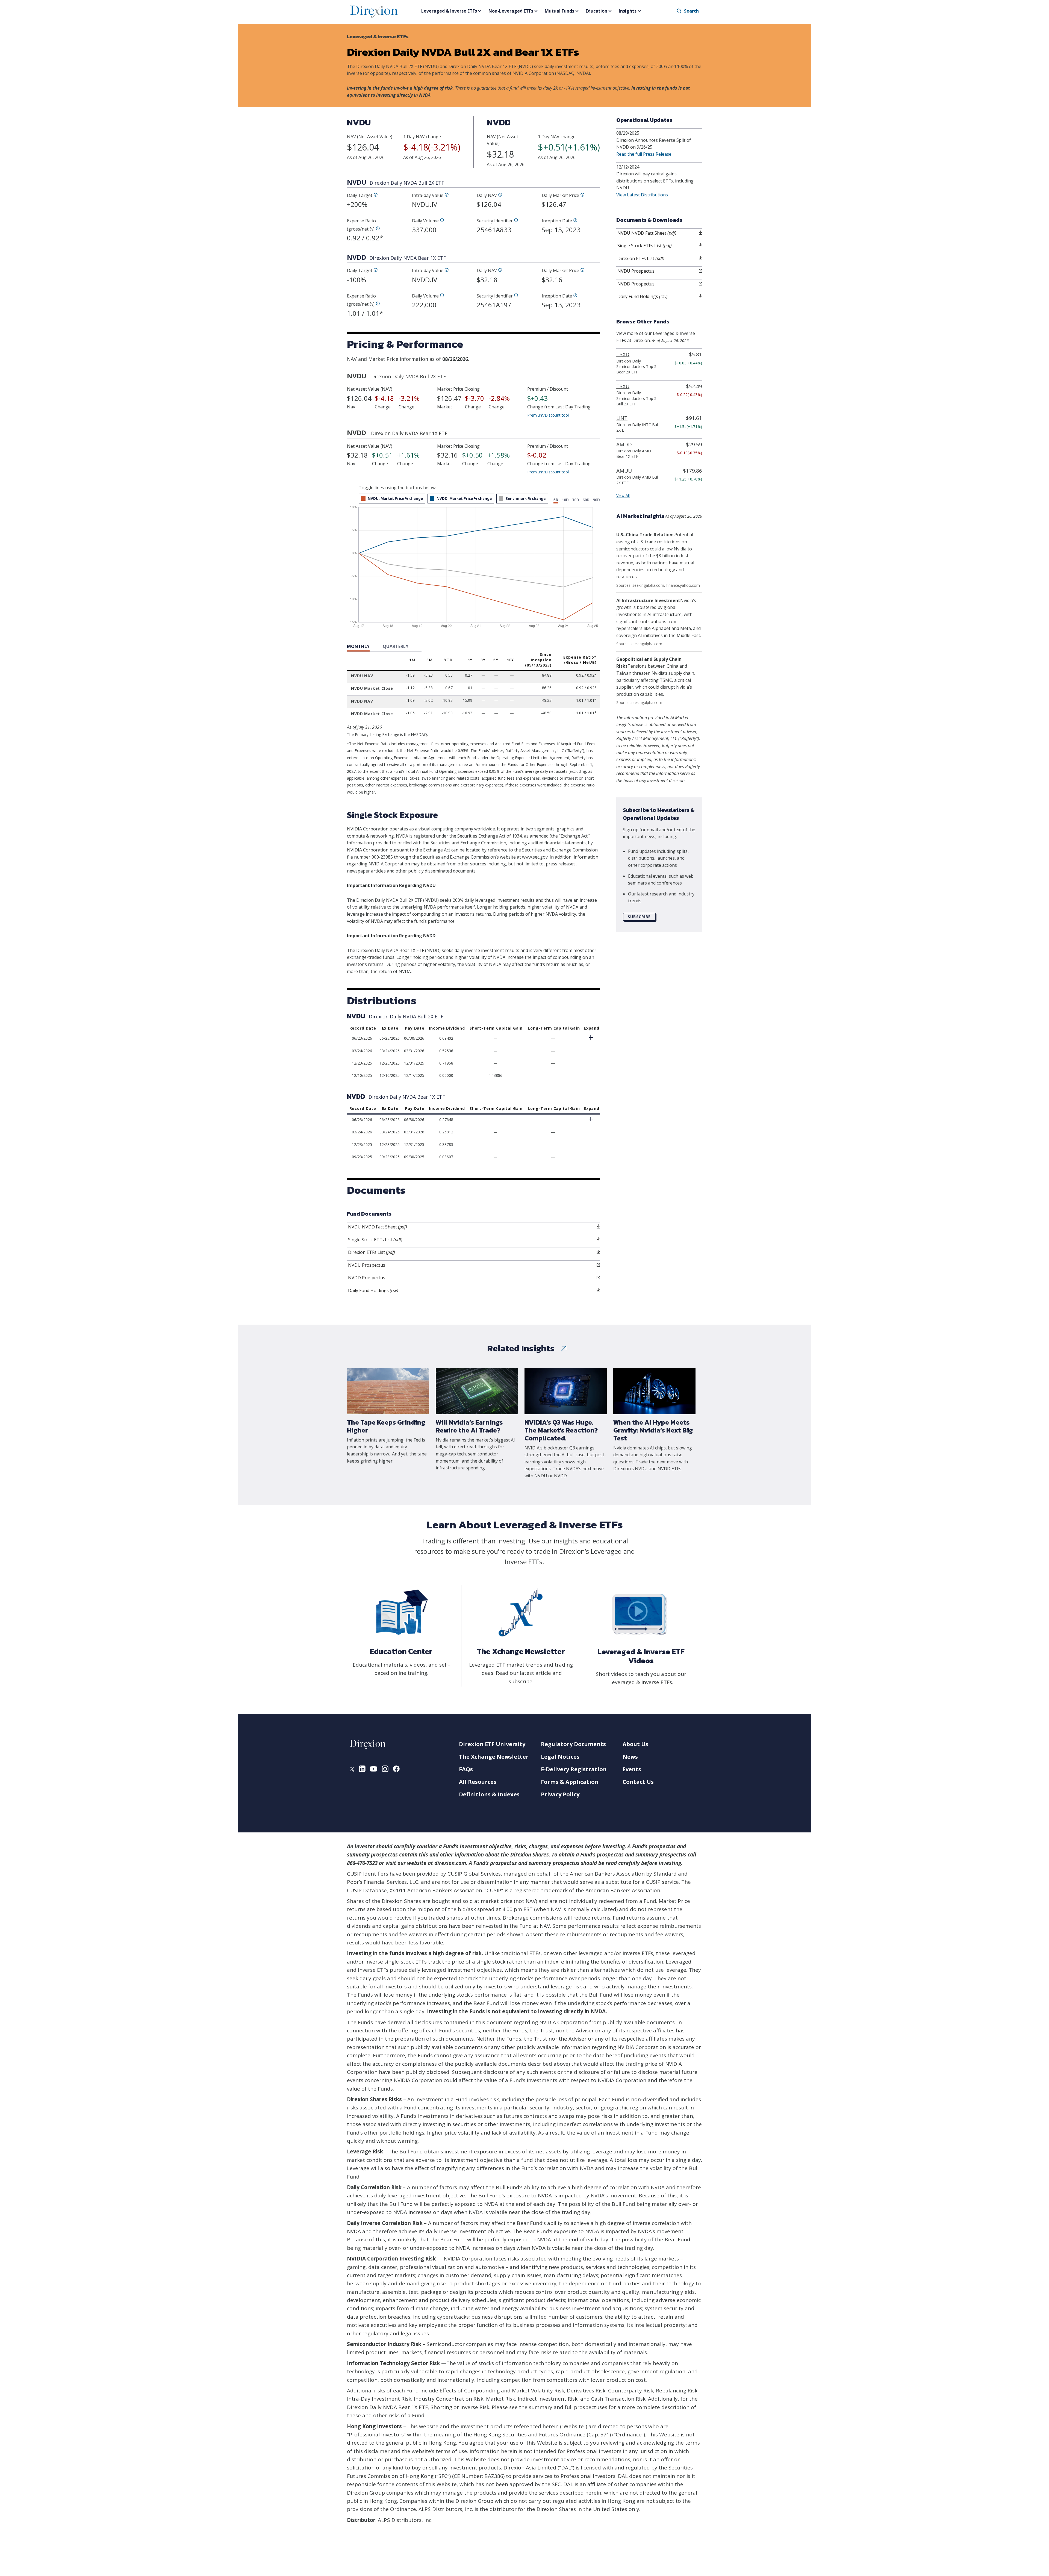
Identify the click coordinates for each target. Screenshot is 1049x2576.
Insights (628, 11)
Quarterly (396, 646)
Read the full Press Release (644, 154)
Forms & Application (570, 1782)
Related (521, 1348)
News (630, 1757)
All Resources (478, 1782)
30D (576, 500)
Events (632, 1769)
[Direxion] (374, 11)
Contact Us (638, 1782)
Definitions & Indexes (489, 1794)
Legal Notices (560, 1757)
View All (623, 495)
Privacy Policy (560, 1794)
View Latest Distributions (642, 195)
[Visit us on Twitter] (352, 1770)
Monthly (358, 646)
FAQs (466, 1769)
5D (556, 500)
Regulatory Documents (573, 1744)
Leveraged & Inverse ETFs (449, 11)
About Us (635, 1744)
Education (596, 11)
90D (596, 500)
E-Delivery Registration (574, 1769)
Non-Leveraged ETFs (511, 11)
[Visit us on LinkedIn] (362, 1770)
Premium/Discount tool (548, 415)
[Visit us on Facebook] (396, 1770)
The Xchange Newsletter (494, 1757)
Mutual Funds (559, 11)
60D (586, 500)
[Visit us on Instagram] (385, 1770)
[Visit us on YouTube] (374, 1770)
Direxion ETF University (492, 1744)
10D (565, 500)
